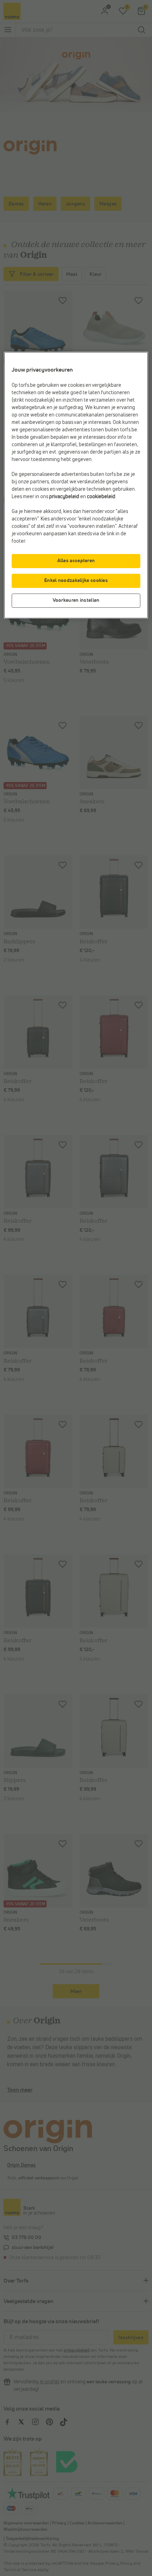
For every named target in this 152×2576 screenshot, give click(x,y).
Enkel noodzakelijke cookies (76, 581)
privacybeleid (64, 497)
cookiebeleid (101, 497)
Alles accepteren (76, 561)
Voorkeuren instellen (76, 600)
